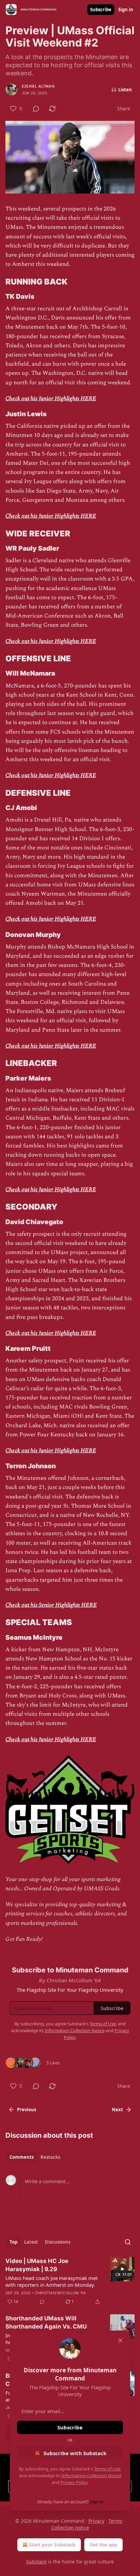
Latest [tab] (31, 2242)
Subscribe (101, 10)
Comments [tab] (22, 2157)
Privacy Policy (74, 2482)
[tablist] (35, 2157)
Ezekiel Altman (38, 86)
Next (117, 2110)
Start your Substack (52, 2545)
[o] (122, 2269)
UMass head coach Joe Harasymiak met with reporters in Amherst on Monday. (51, 2281)
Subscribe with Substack (75, 2453)
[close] (120, 2340)
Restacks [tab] (50, 2157)
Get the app (103, 2545)
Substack (36, 2562)
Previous (27, 2110)
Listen (125, 90)
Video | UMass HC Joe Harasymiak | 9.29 (37, 2265)
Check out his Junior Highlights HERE (51, 399)
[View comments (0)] (36, 109)
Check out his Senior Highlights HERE (51, 1605)
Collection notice (70, 2528)
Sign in (126, 10)
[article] (70, 2281)
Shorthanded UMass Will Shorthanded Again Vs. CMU (46, 2322)
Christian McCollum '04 (60, 2293)
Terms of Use (107, 2469)
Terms (115, 2521)
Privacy (96, 2521)
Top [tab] (13, 2242)
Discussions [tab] (58, 2242)
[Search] (128, 2242)
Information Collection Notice (91, 2476)
